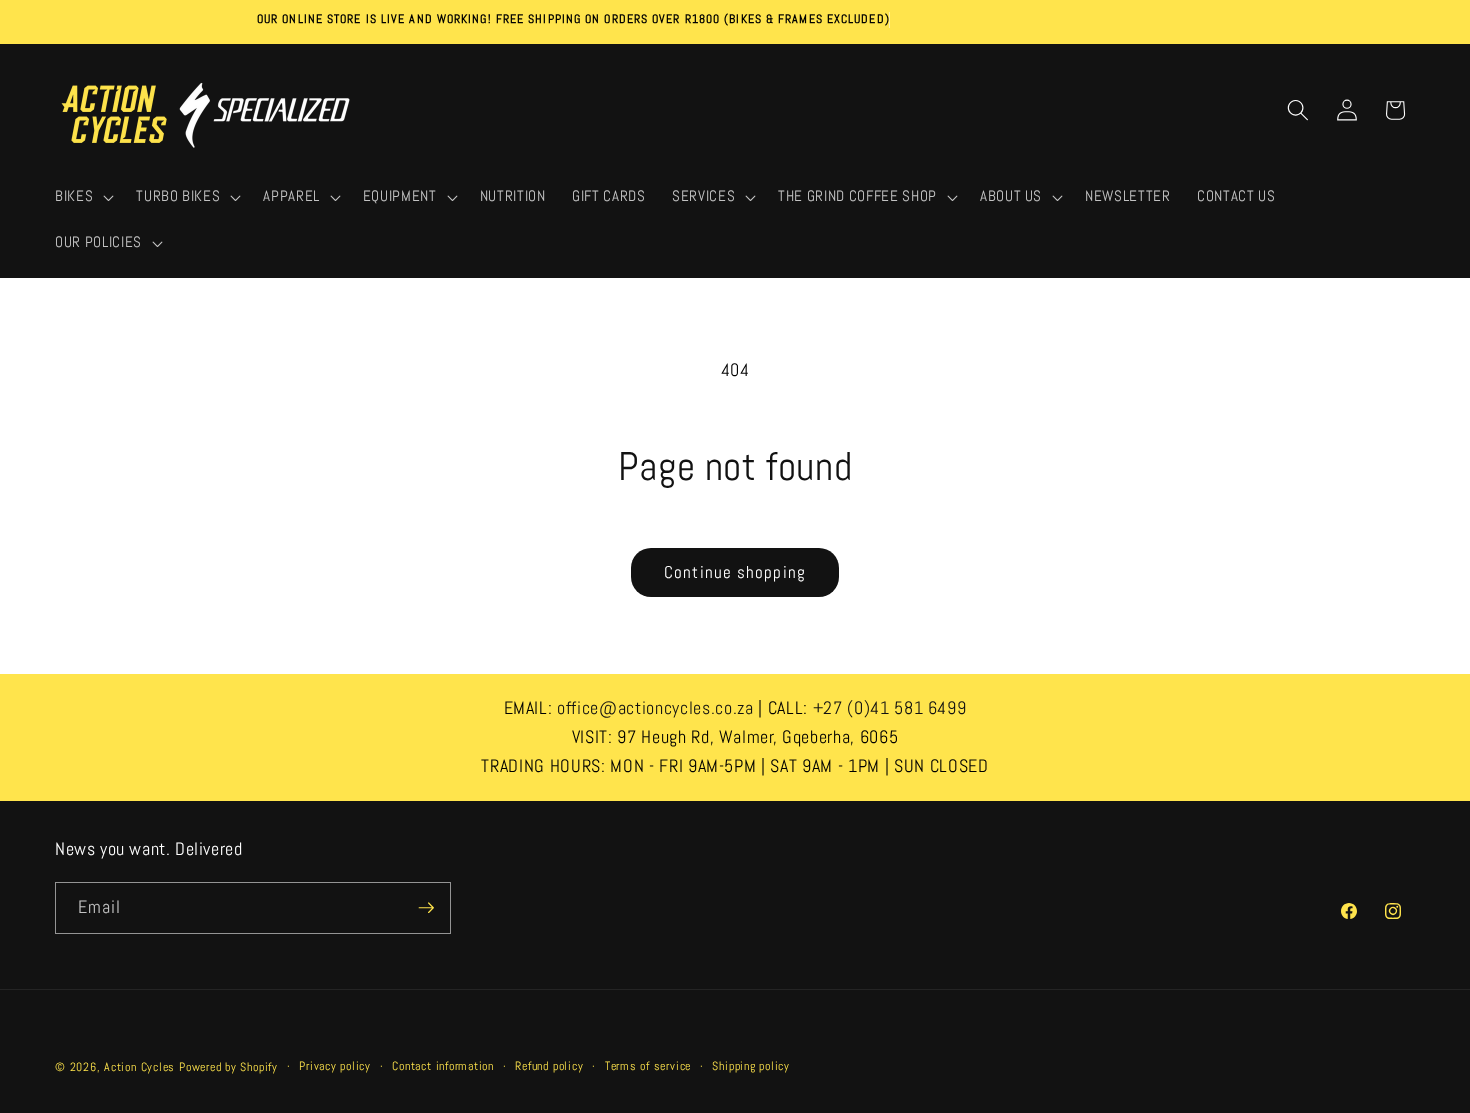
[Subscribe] (426, 908)
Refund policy (549, 1066)
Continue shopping (735, 572)
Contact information (443, 1066)
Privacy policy (335, 1066)
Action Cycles (139, 1067)
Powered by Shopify (228, 1067)
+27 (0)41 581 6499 (890, 707)
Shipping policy (751, 1066)
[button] (82, 198)
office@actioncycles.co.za (655, 707)
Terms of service (648, 1066)
